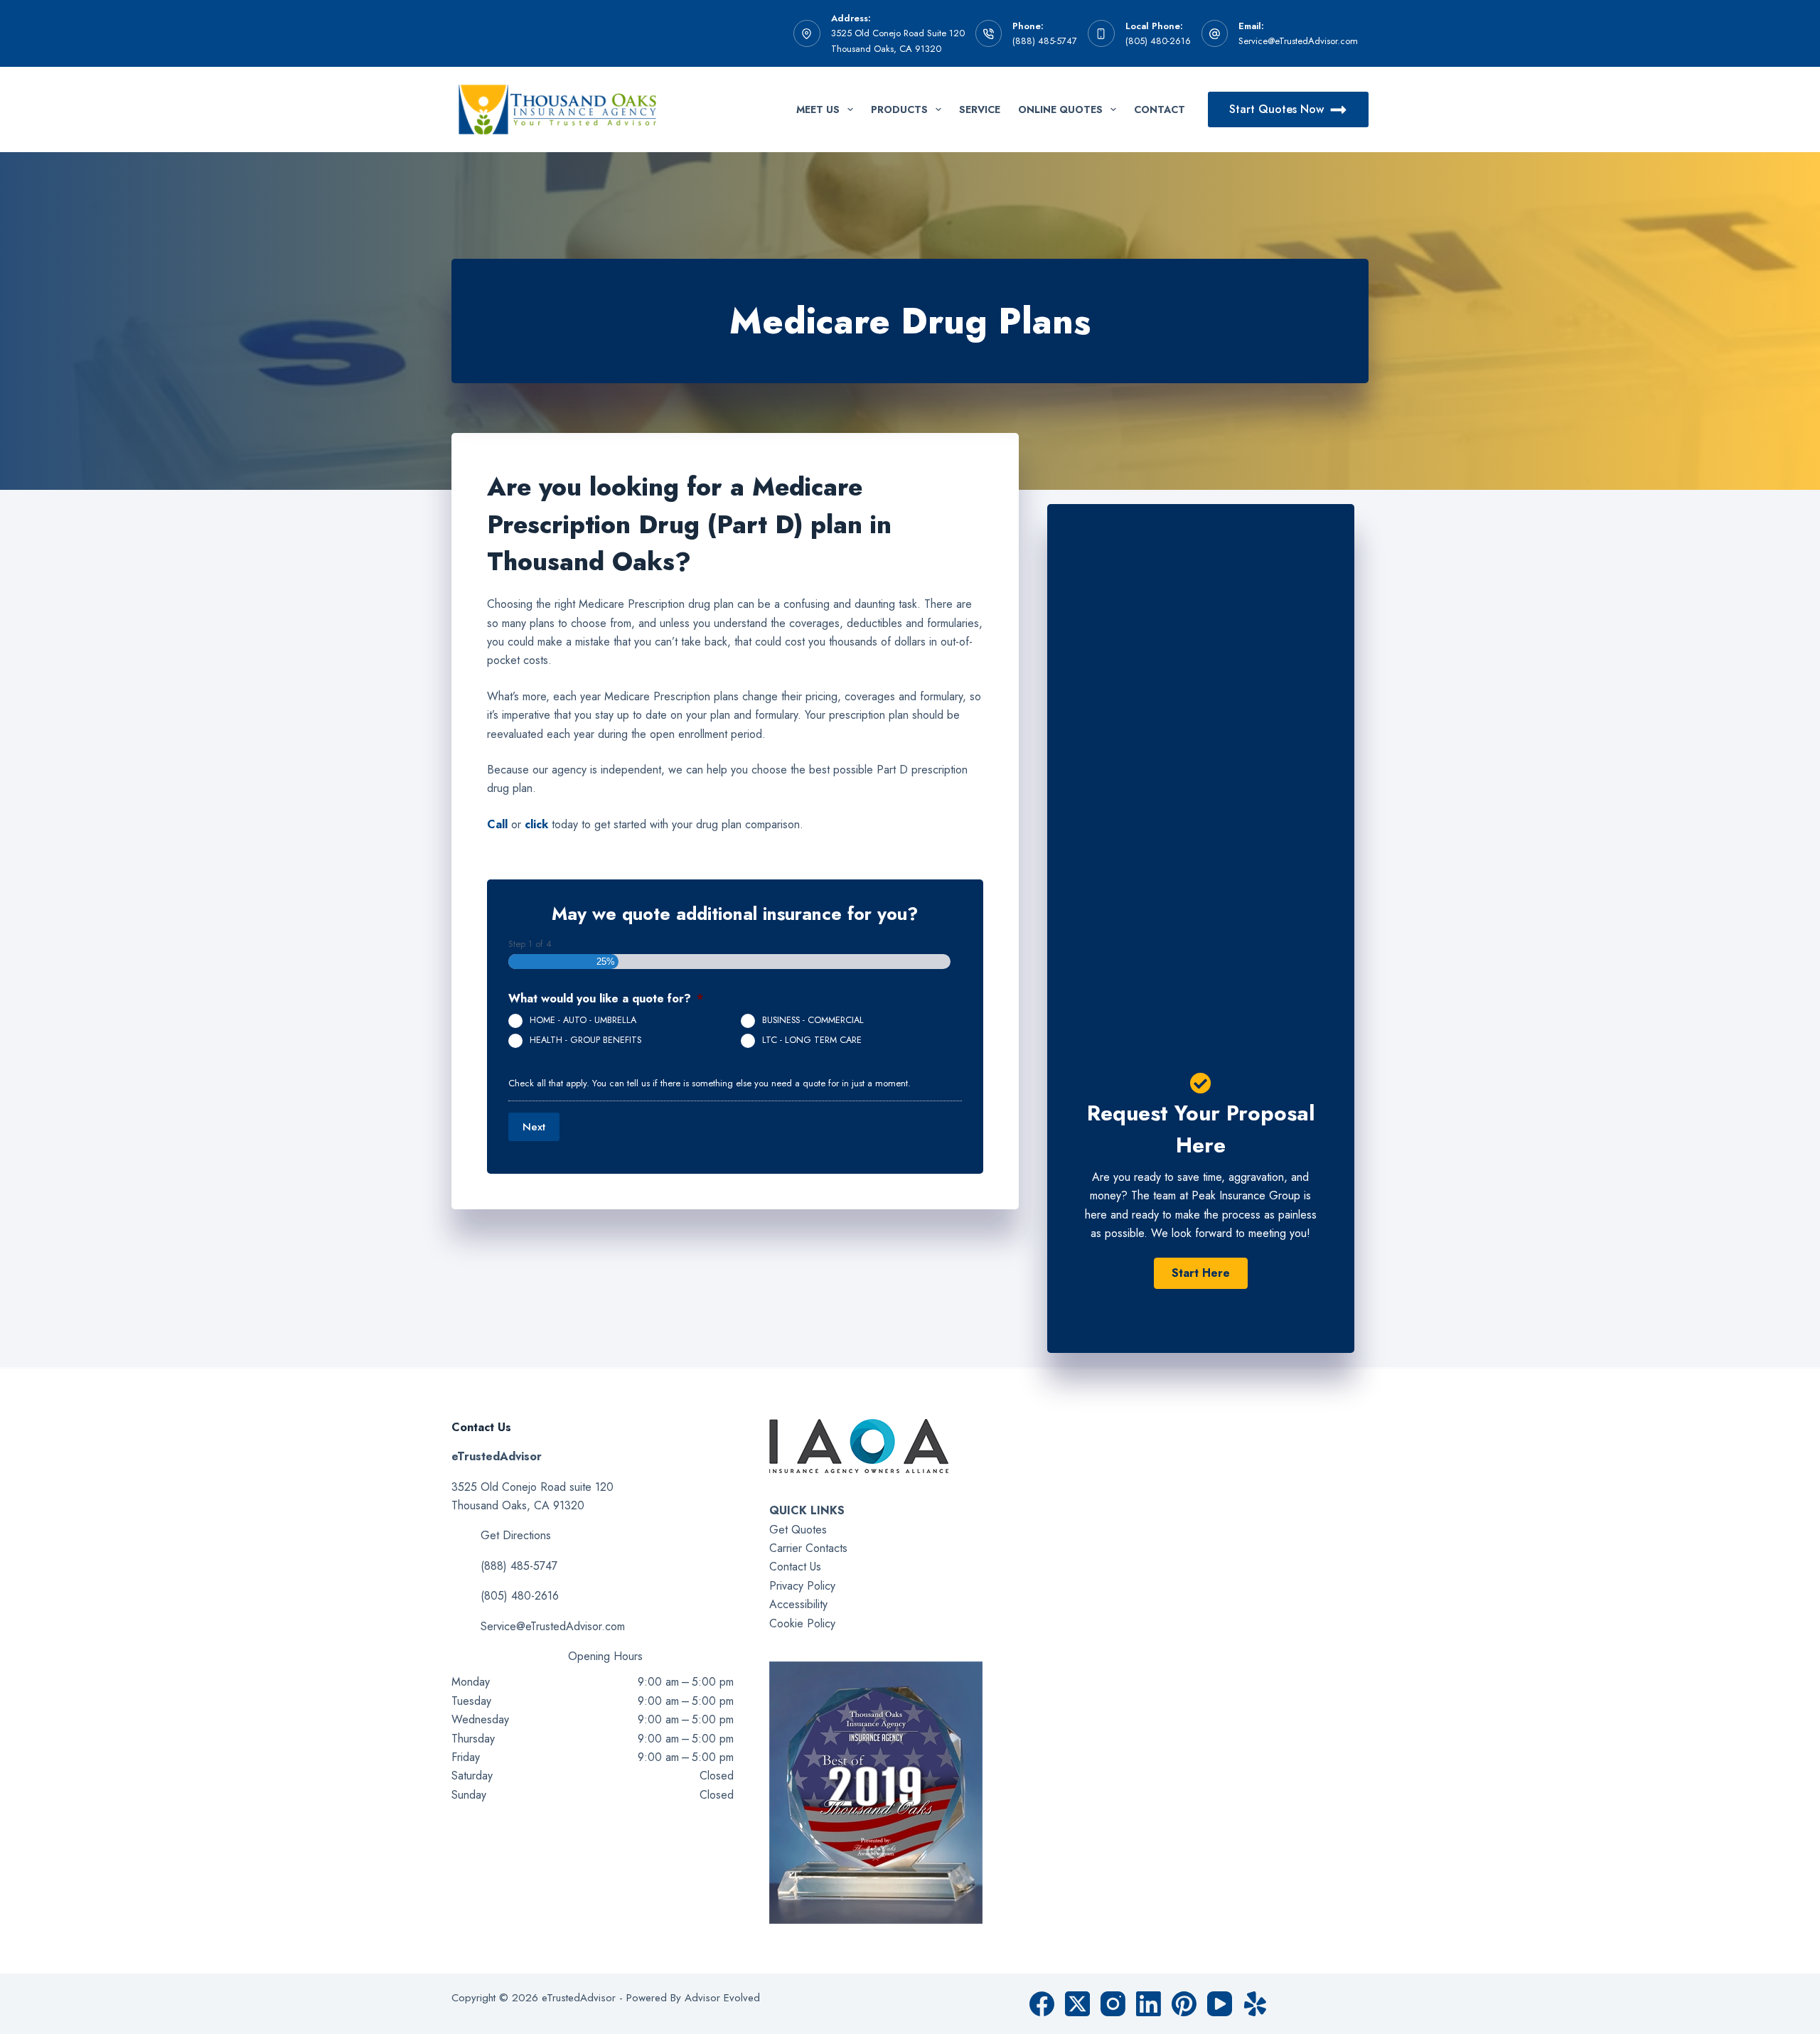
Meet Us (818, 109)
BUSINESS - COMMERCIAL (813, 1020)
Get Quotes (798, 1530)
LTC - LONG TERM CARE (812, 1040)
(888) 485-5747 (1045, 41)
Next (534, 1127)
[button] (1201, 1273)
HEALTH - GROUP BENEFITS (585, 1040)
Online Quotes (1060, 109)
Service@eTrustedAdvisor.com (1298, 41)
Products (899, 109)
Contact (1160, 109)
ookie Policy (806, 1623)
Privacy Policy (802, 1586)
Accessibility (798, 1604)
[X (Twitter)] (1077, 2004)
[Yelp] (1255, 2004)
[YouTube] (1220, 2004)
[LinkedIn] (1149, 2004)
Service (980, 109)
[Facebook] (1042, 2004)
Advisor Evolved (722, 1998)
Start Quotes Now (1276, 109)
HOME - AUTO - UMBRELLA (583, 1020)
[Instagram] (1113, 2004)
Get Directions (516, 1535)
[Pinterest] (1184, 2004)
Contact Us (795, 1567)
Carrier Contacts (808, 1548)
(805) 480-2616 (1158, 41)
